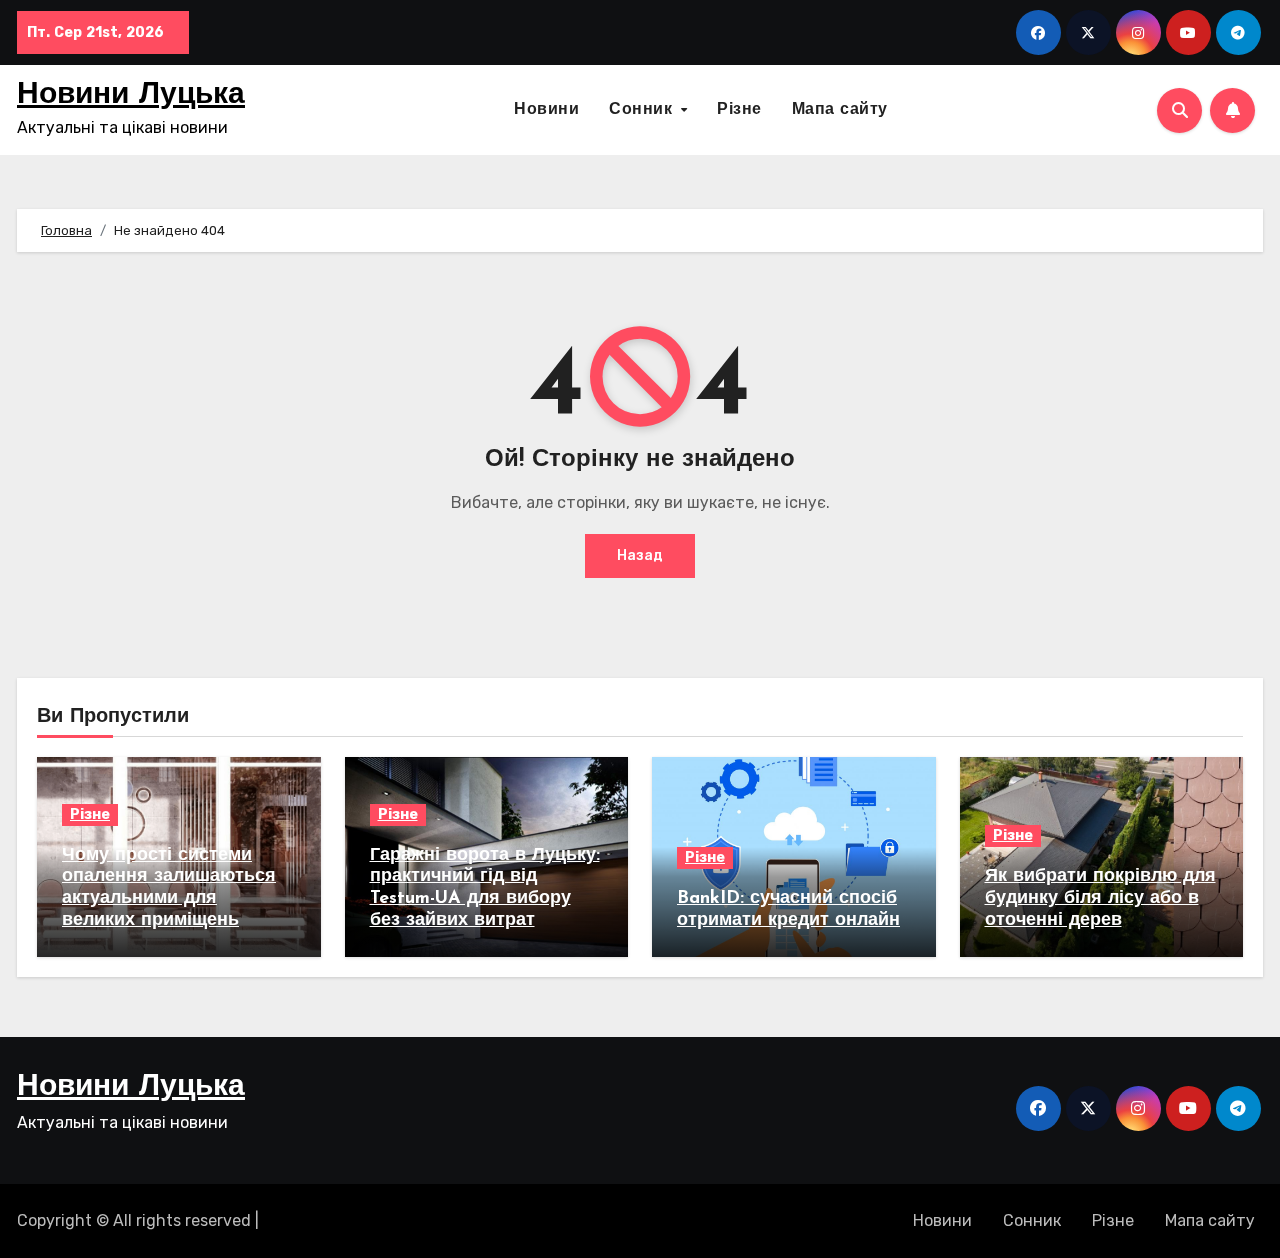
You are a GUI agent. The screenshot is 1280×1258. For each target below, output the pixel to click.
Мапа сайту (840, 110)
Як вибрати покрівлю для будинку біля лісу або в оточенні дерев (1100, 898)
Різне (739, 110)
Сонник (643, 110)
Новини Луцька (131, 95)
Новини (546, 110)
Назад (640, 555)
